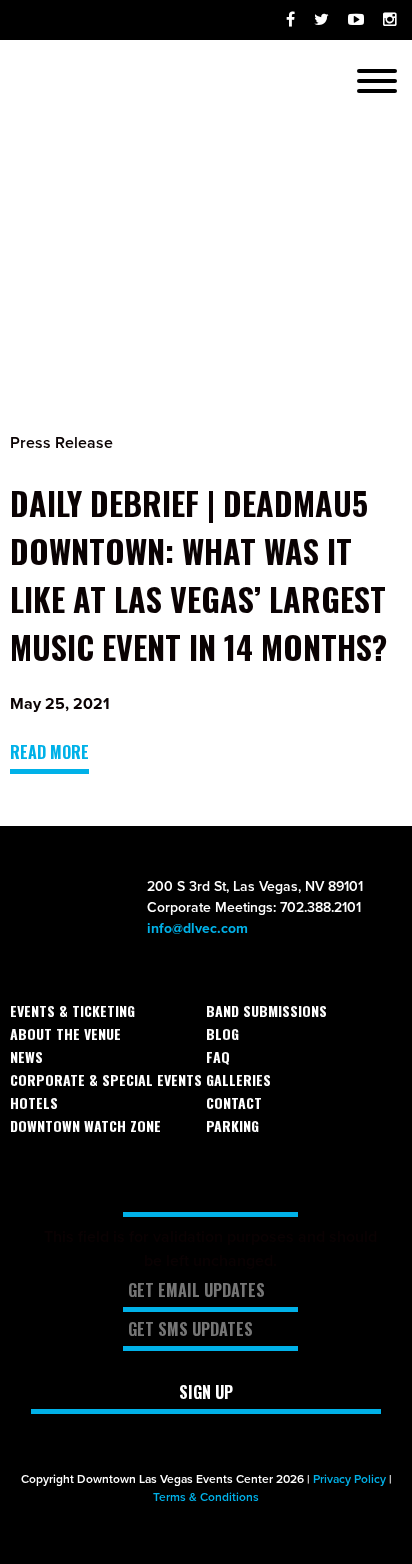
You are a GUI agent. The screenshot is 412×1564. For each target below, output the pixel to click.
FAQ (218, 1056)
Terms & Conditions (206, 1497)
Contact (234, 1102)
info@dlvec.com (197, 928)
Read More (49, 752)
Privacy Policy (349, 1479)
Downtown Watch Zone (85, 1125)
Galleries (238, 1079)
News (26, 1056)
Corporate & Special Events (106, 1079)
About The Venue (65, 1033)
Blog (222, 1033)
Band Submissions (266, 1010)
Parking (232, 1125)
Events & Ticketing (72, 1010)
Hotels (34, 1102)
